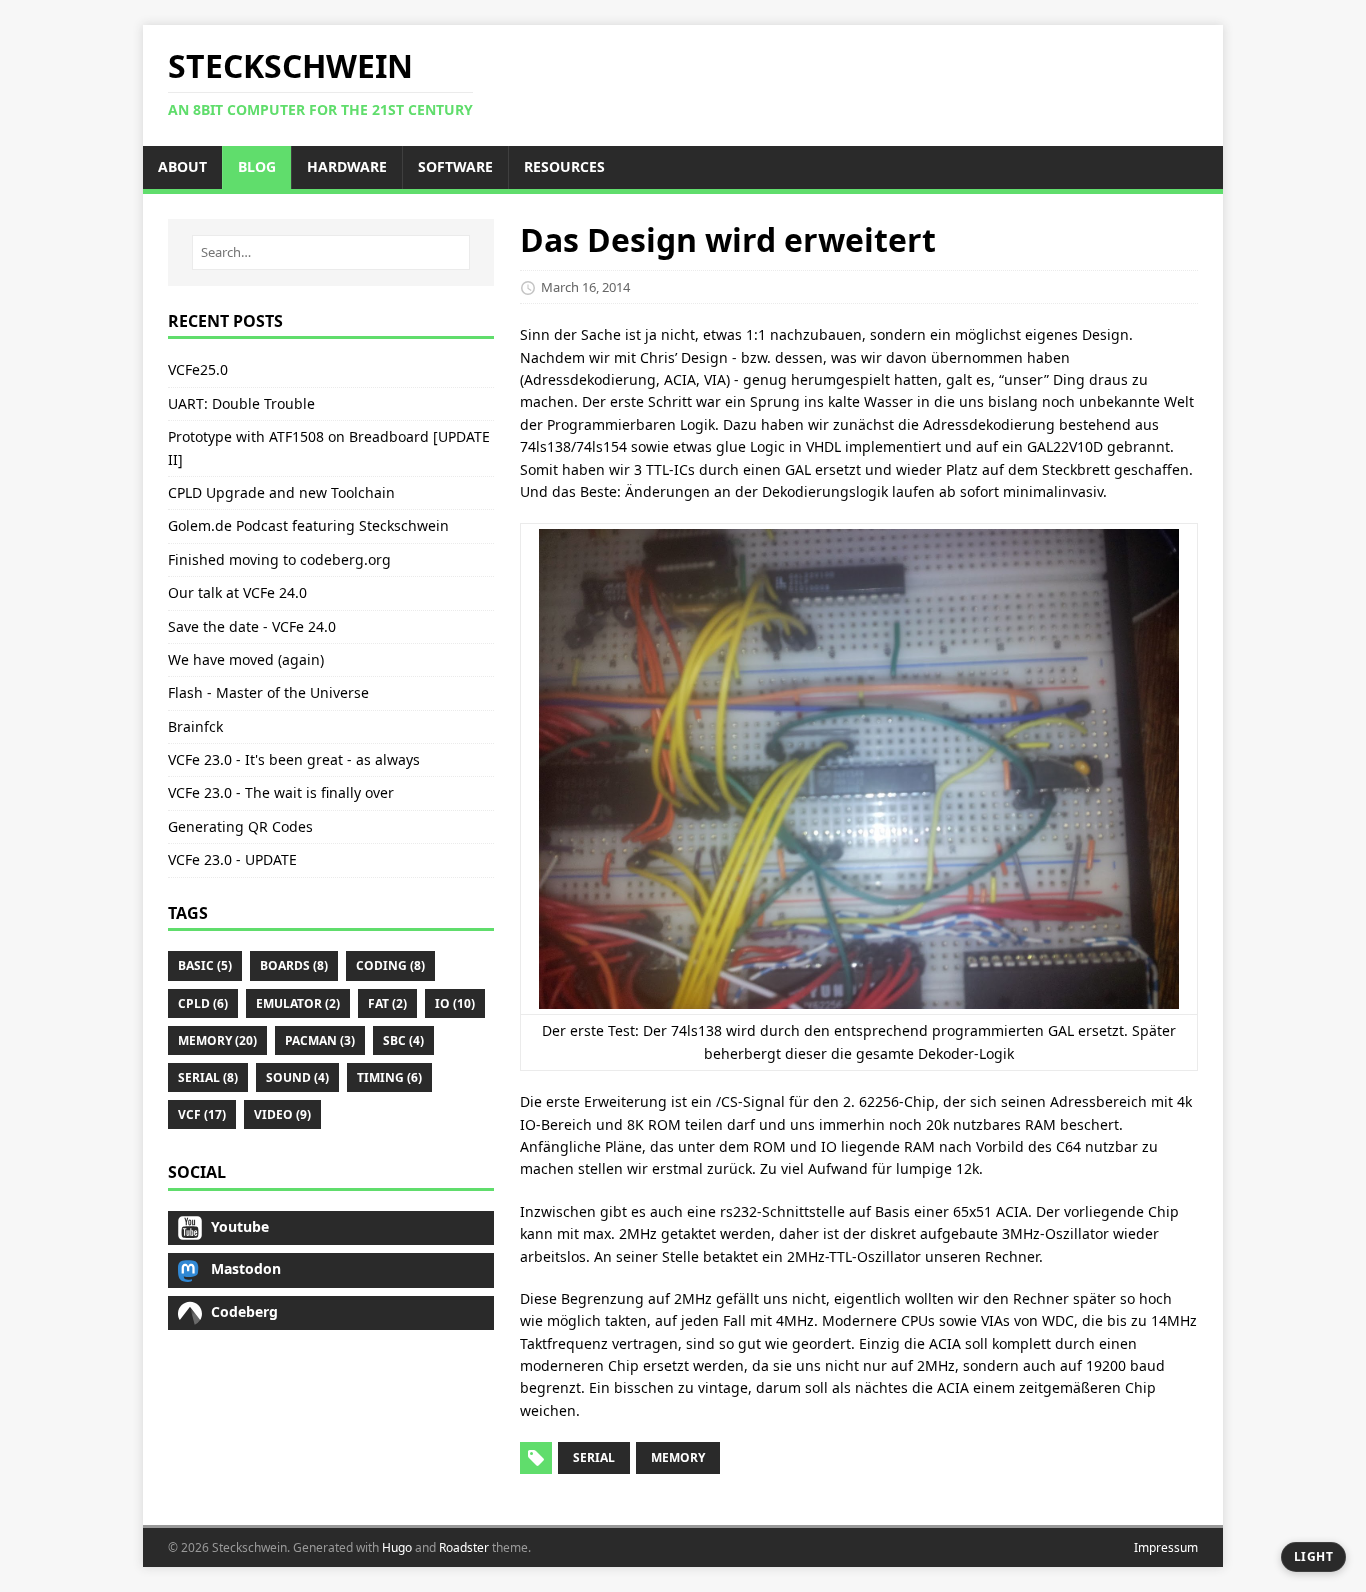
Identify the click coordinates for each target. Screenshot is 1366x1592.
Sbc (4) (403, 1040)
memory (678, 1457)
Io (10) (455, 1003)
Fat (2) (387, 1003)
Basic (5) (205, 965)
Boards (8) (294, 965)
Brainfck (195, 726)
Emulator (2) (298, 1003)
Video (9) (282, 1114)
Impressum (1166, 1547)
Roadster (464, 1547)
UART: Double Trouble (241, 403)
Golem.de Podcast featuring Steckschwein (308, 525)
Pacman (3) (320, 1040)
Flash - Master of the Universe (268, 692)
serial (594, 1457)
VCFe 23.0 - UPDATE (232, 859)
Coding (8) (390, 965)
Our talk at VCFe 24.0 (237, 592)
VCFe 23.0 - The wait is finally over (281, 792)
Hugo (397, 1547)
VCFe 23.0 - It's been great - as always (294, 759)
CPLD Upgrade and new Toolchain (281, 492)
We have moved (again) (246, 659)
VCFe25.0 (198, 369)
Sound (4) (297, 1077)
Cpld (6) (203, 1003)
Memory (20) (217, 1040)
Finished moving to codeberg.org (279, 559)
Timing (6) (389, 1077)
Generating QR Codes (240, 826)
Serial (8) (208, 1077)
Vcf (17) (202, 1114)
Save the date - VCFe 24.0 (252, 626)
